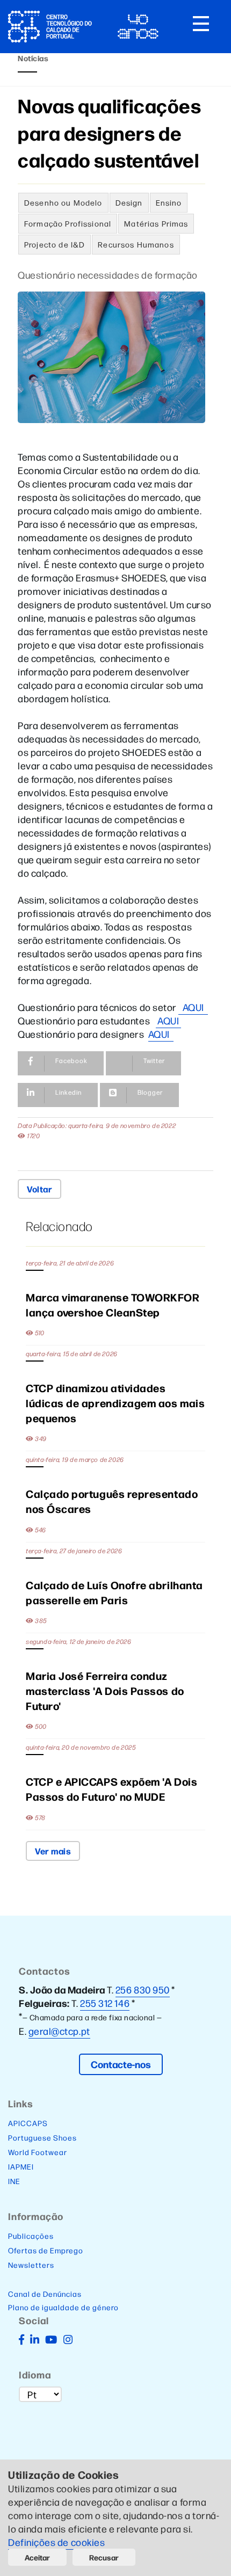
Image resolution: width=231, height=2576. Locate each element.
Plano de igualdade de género (63, 2307)
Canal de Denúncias (45, 2294)
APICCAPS (28, 2123)
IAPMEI (21, 2166)
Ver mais (53, 1851)
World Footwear (38, 2152)
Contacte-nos (121, 2064)
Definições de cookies (57, 2542)
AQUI (193, 1007)
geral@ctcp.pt (59, 2031)
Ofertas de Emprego (46, 2250)
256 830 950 (143, 1989)
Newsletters (31, 2265)
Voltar (39, 1189)
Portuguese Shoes (42, 2137)
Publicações (31, 2236)
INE (14, 2181)
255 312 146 (105, 2003)
